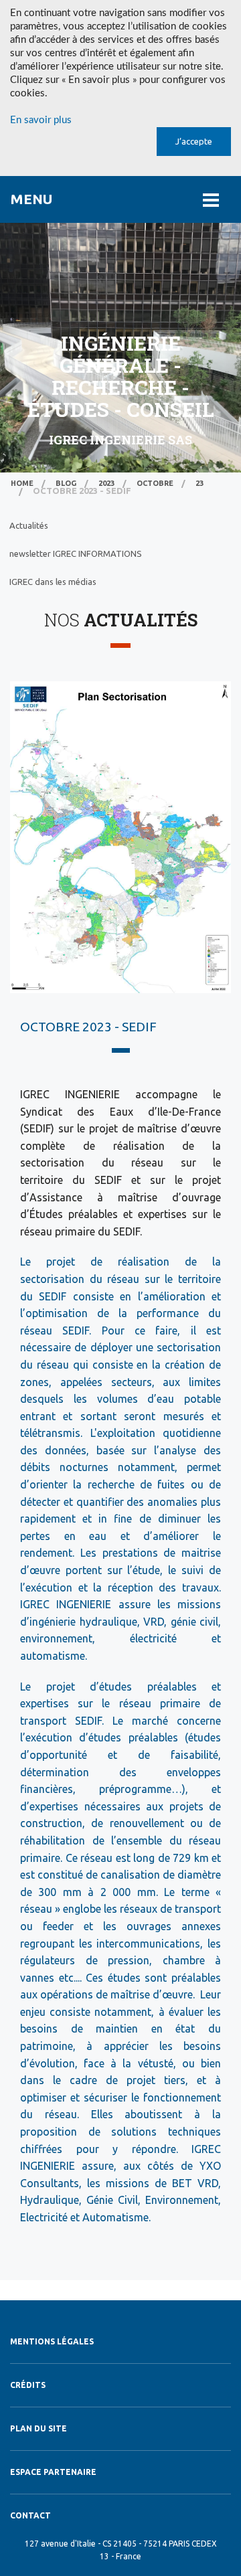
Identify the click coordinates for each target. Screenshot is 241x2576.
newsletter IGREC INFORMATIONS (76, 553)
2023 (106, 483)
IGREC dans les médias (53, 582)
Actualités (29, 525)
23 (199, 483)
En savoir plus (41, 120)
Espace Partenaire (53, 2472)
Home (22, 483)
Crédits (28, 2385)
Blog (66, 483)
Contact (30, 2515)
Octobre (155, 483)
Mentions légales (52, 2341)
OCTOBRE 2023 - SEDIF (88, 1027)
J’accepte (194, 141)
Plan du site (38, 2428)
